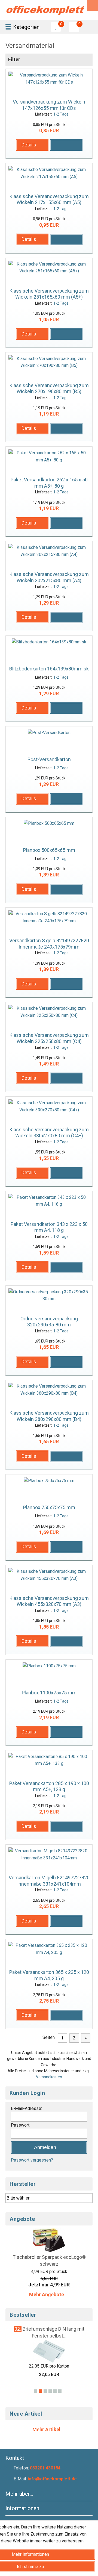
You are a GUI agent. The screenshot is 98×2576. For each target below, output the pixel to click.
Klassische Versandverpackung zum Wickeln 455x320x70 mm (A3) (49, 1601)
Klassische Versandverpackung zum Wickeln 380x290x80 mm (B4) (49, 1416)
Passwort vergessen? (32, 2160)
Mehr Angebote (47, 2294)
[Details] (32, 152)
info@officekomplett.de (52, 2479)
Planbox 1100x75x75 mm (49, 1693)
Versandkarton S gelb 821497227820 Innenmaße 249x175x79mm (49, 944)
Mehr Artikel (47, 2429)
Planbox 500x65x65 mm (49, 850)
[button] (32, 145)
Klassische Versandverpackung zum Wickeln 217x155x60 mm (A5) (49, 199)
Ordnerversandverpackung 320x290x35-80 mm (49, 1322)
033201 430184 (45, 2468)
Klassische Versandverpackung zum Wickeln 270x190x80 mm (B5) (49, 388)
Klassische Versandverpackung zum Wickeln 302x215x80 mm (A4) (49, 577)
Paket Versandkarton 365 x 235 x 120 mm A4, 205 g (49, 1975)
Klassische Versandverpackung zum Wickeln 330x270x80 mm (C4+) (49, 1133)
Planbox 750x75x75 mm (49, 1507)
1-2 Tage (61, 114)
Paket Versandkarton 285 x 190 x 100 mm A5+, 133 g (49, 1786)
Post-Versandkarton (49, 759)
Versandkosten (49, 2077)
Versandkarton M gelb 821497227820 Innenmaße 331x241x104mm (49, 1881)
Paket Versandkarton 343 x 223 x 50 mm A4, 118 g (49, 1227)
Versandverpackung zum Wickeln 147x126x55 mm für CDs (49, 105)
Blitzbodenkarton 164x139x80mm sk (49, 669)
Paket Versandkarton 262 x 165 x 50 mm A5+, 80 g (49, 483)
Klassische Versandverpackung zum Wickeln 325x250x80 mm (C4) (49, 1038)
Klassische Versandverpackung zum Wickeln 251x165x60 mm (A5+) (49, 294)
